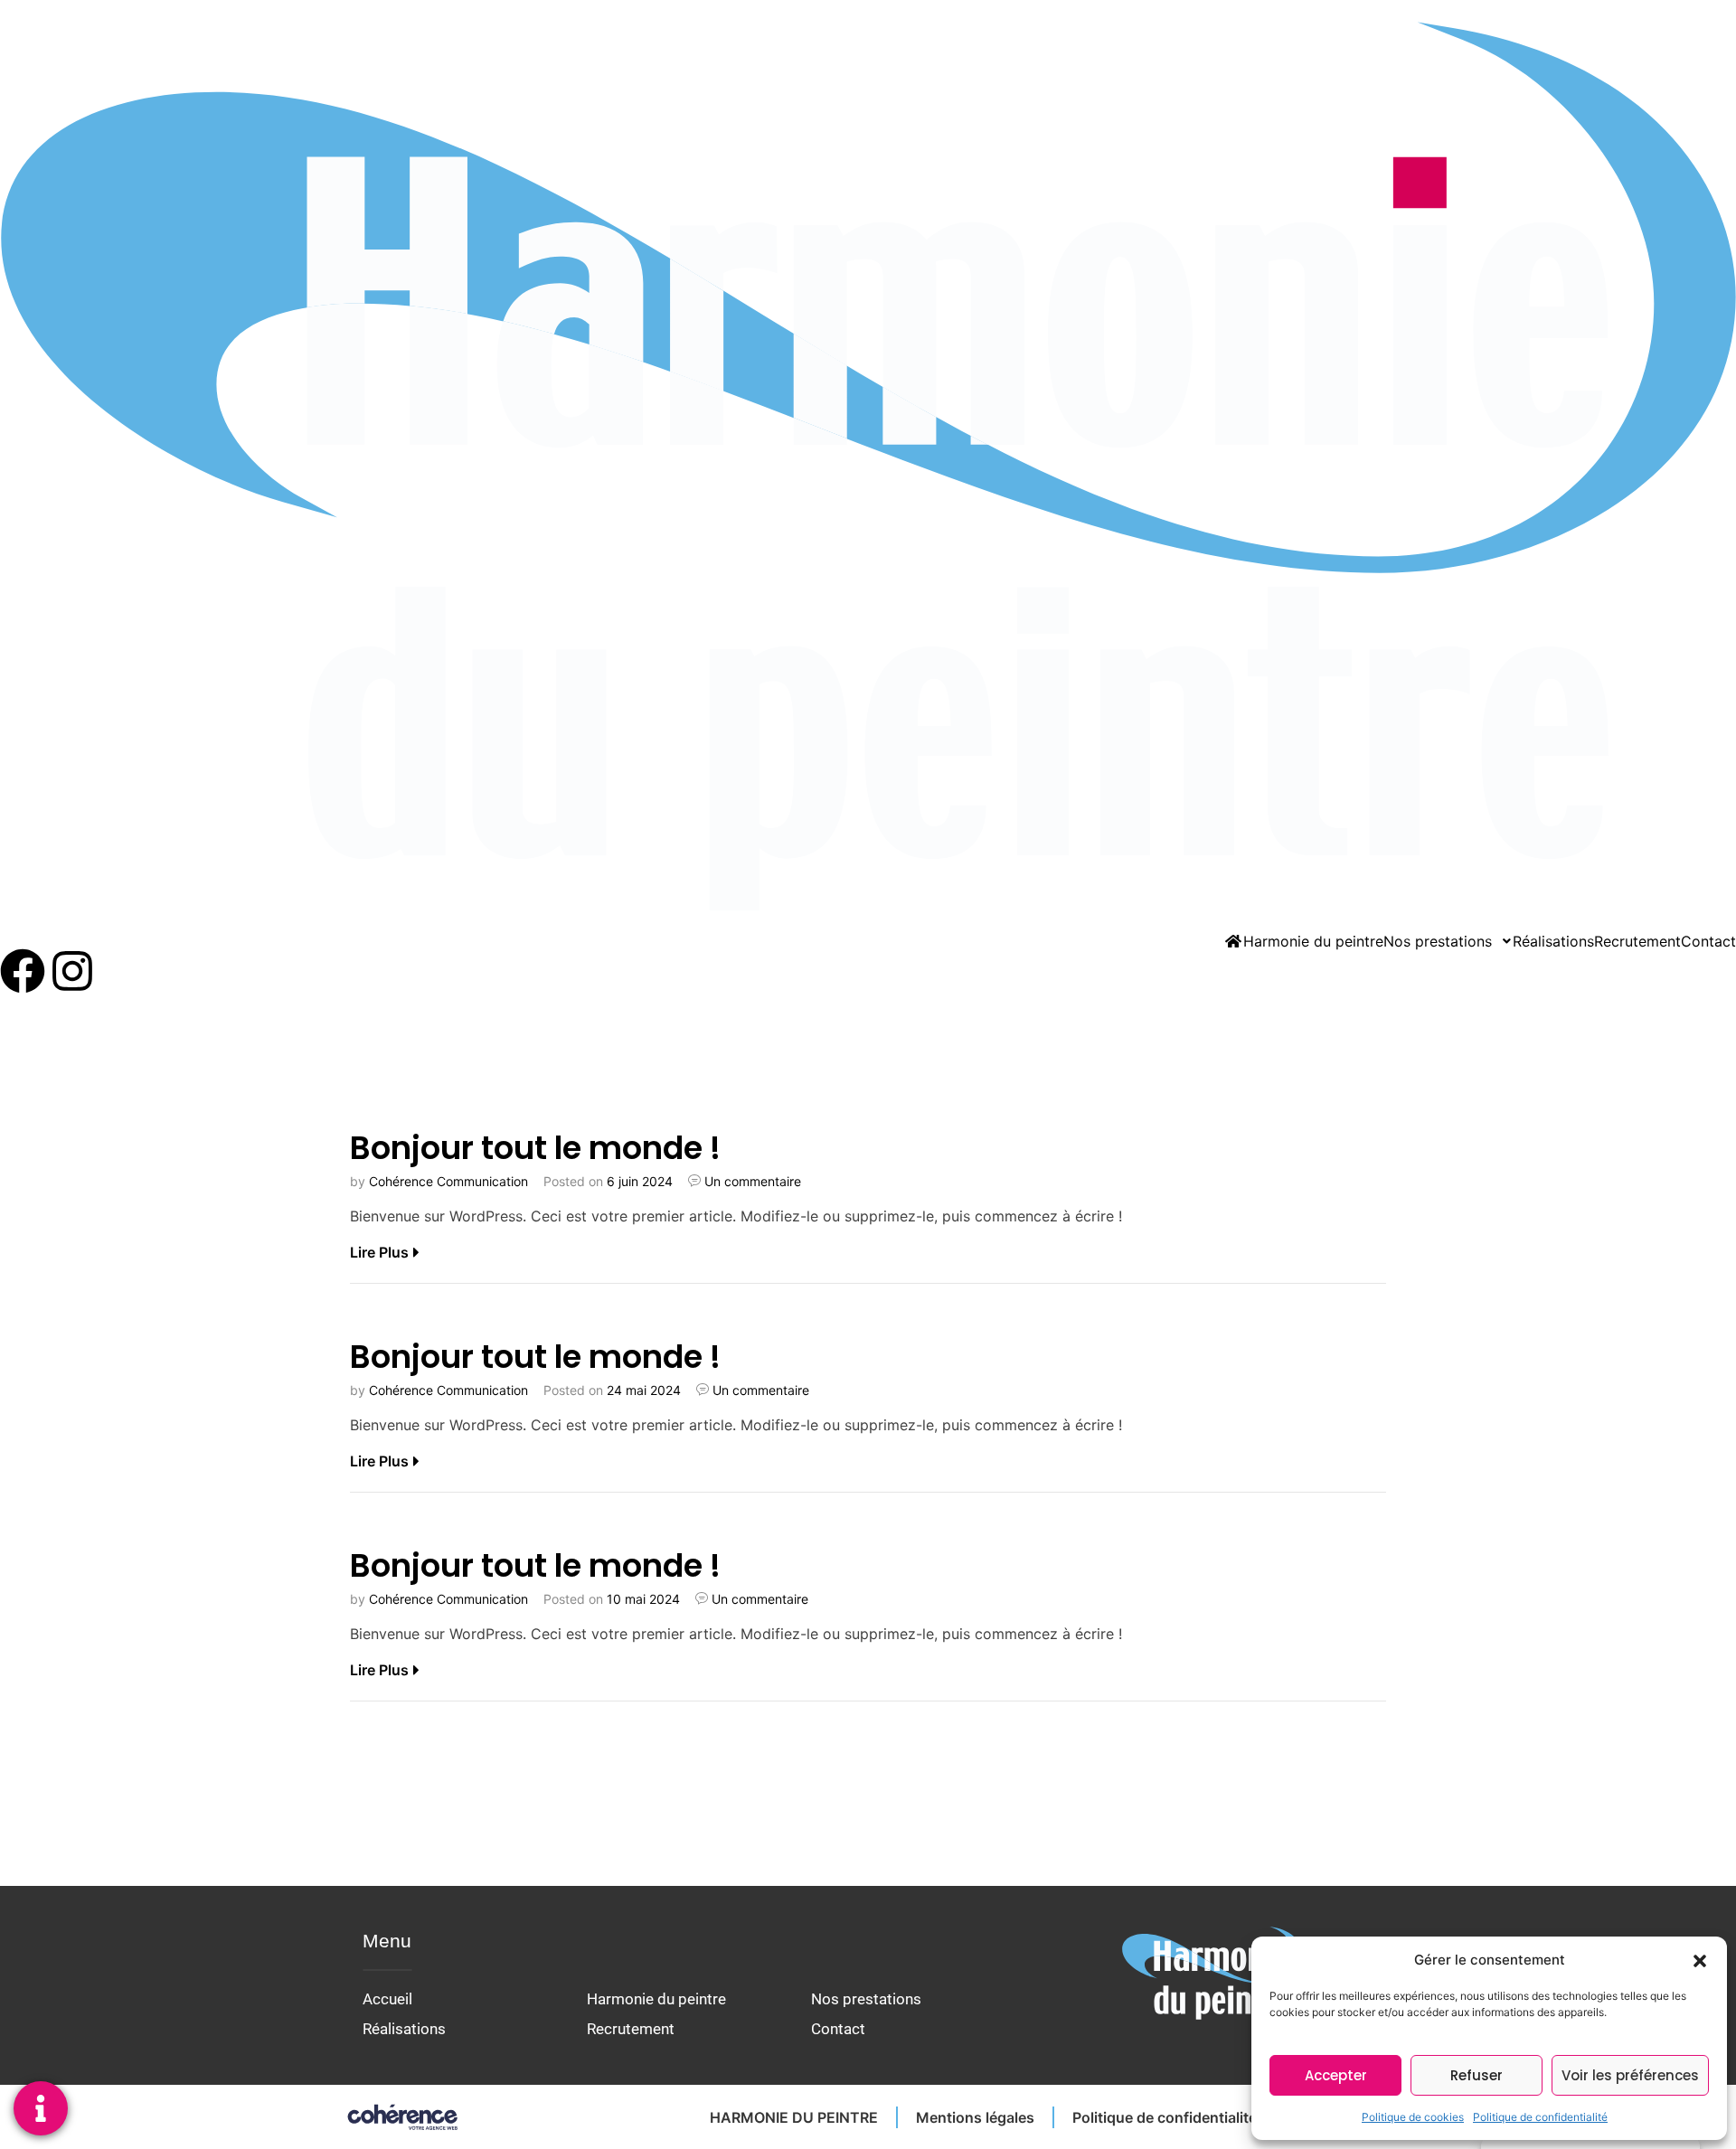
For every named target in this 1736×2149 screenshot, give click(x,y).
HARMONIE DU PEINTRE (794, 2117)
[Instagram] (72, 971)
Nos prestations (1438, 941)
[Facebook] (23, 971)
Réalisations (1553, 941)
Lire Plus (379, 1252)
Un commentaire (753, 1181)
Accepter (1336, 2075)
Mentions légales (975, 2117)
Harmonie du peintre (1313, 941)
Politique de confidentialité (1540, 2117)
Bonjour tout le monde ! (535, 1148)
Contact (1708, 941)
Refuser (1477, 2075)
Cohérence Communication (448, 1181)
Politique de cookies (1413, 2117)
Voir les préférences (1630, 2075)
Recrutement (1637, 941)
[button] (1700, 1960)
